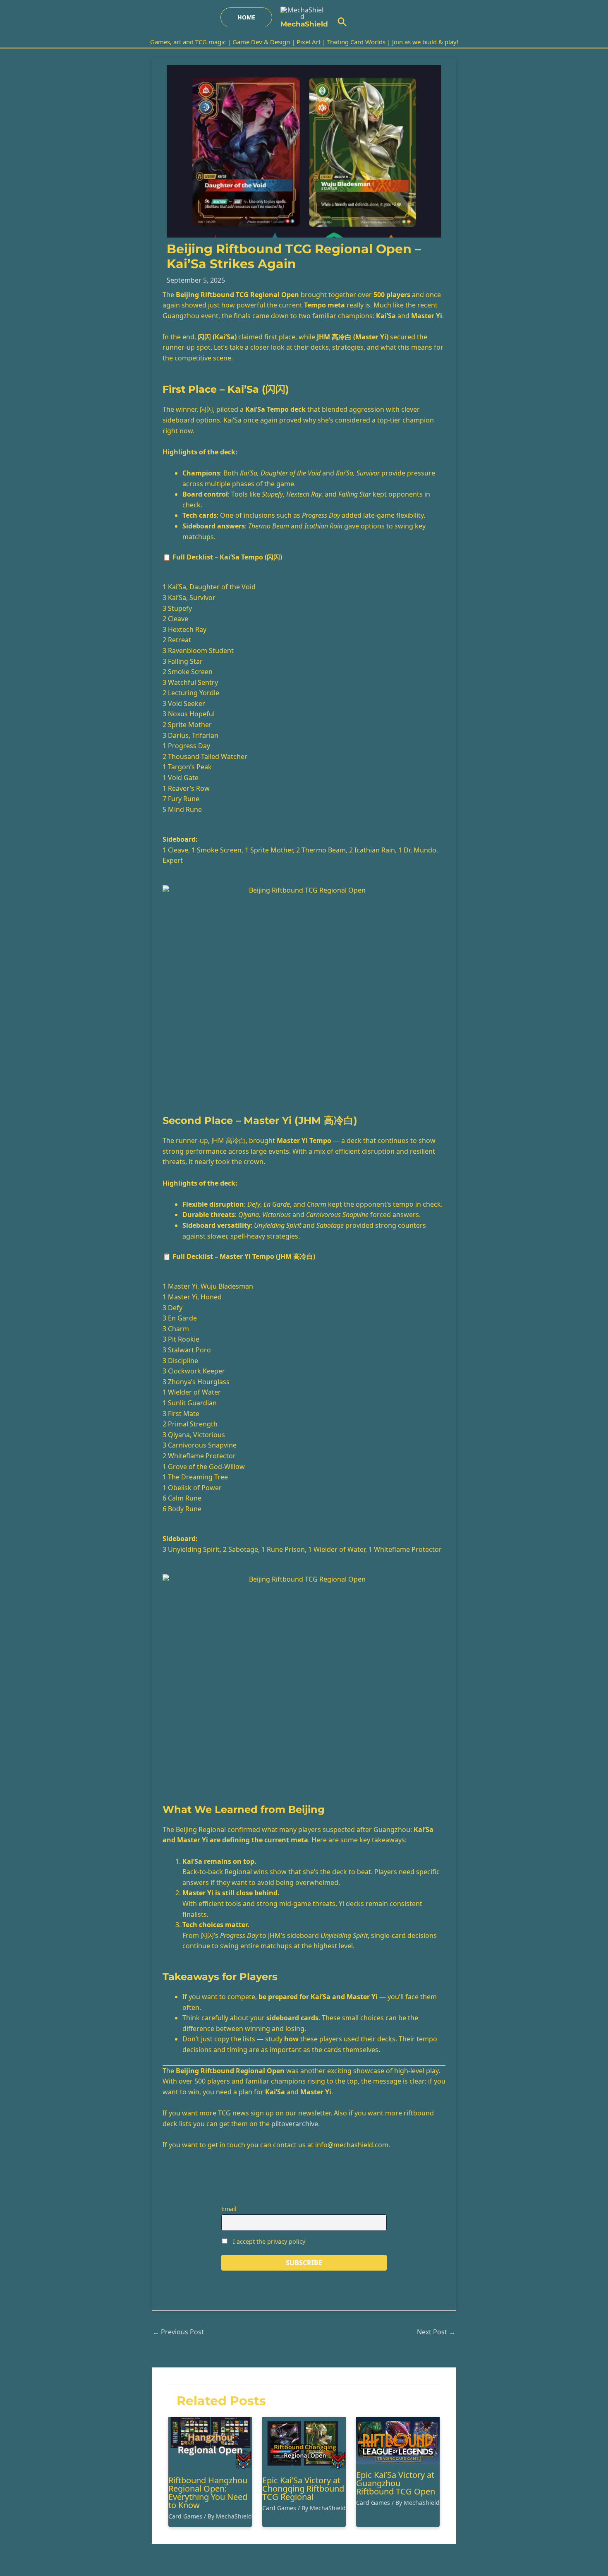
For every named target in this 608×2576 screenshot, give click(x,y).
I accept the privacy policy (268, 2241)
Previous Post (178, 2332)
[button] (246, 17)
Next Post (436, 2332)
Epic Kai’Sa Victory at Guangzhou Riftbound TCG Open (396, 2483)
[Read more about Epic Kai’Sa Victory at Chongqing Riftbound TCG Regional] (304, 2443)
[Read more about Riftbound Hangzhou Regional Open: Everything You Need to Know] (210, 2443)
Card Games (185, 2516)
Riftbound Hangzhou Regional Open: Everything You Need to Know (208, 2493)
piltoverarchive (295, 2124)
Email (229, 2209)
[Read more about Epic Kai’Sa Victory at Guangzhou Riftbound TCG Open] (398, 2440)
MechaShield (304, 24)
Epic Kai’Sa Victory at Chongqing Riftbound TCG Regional (303, 2488)
